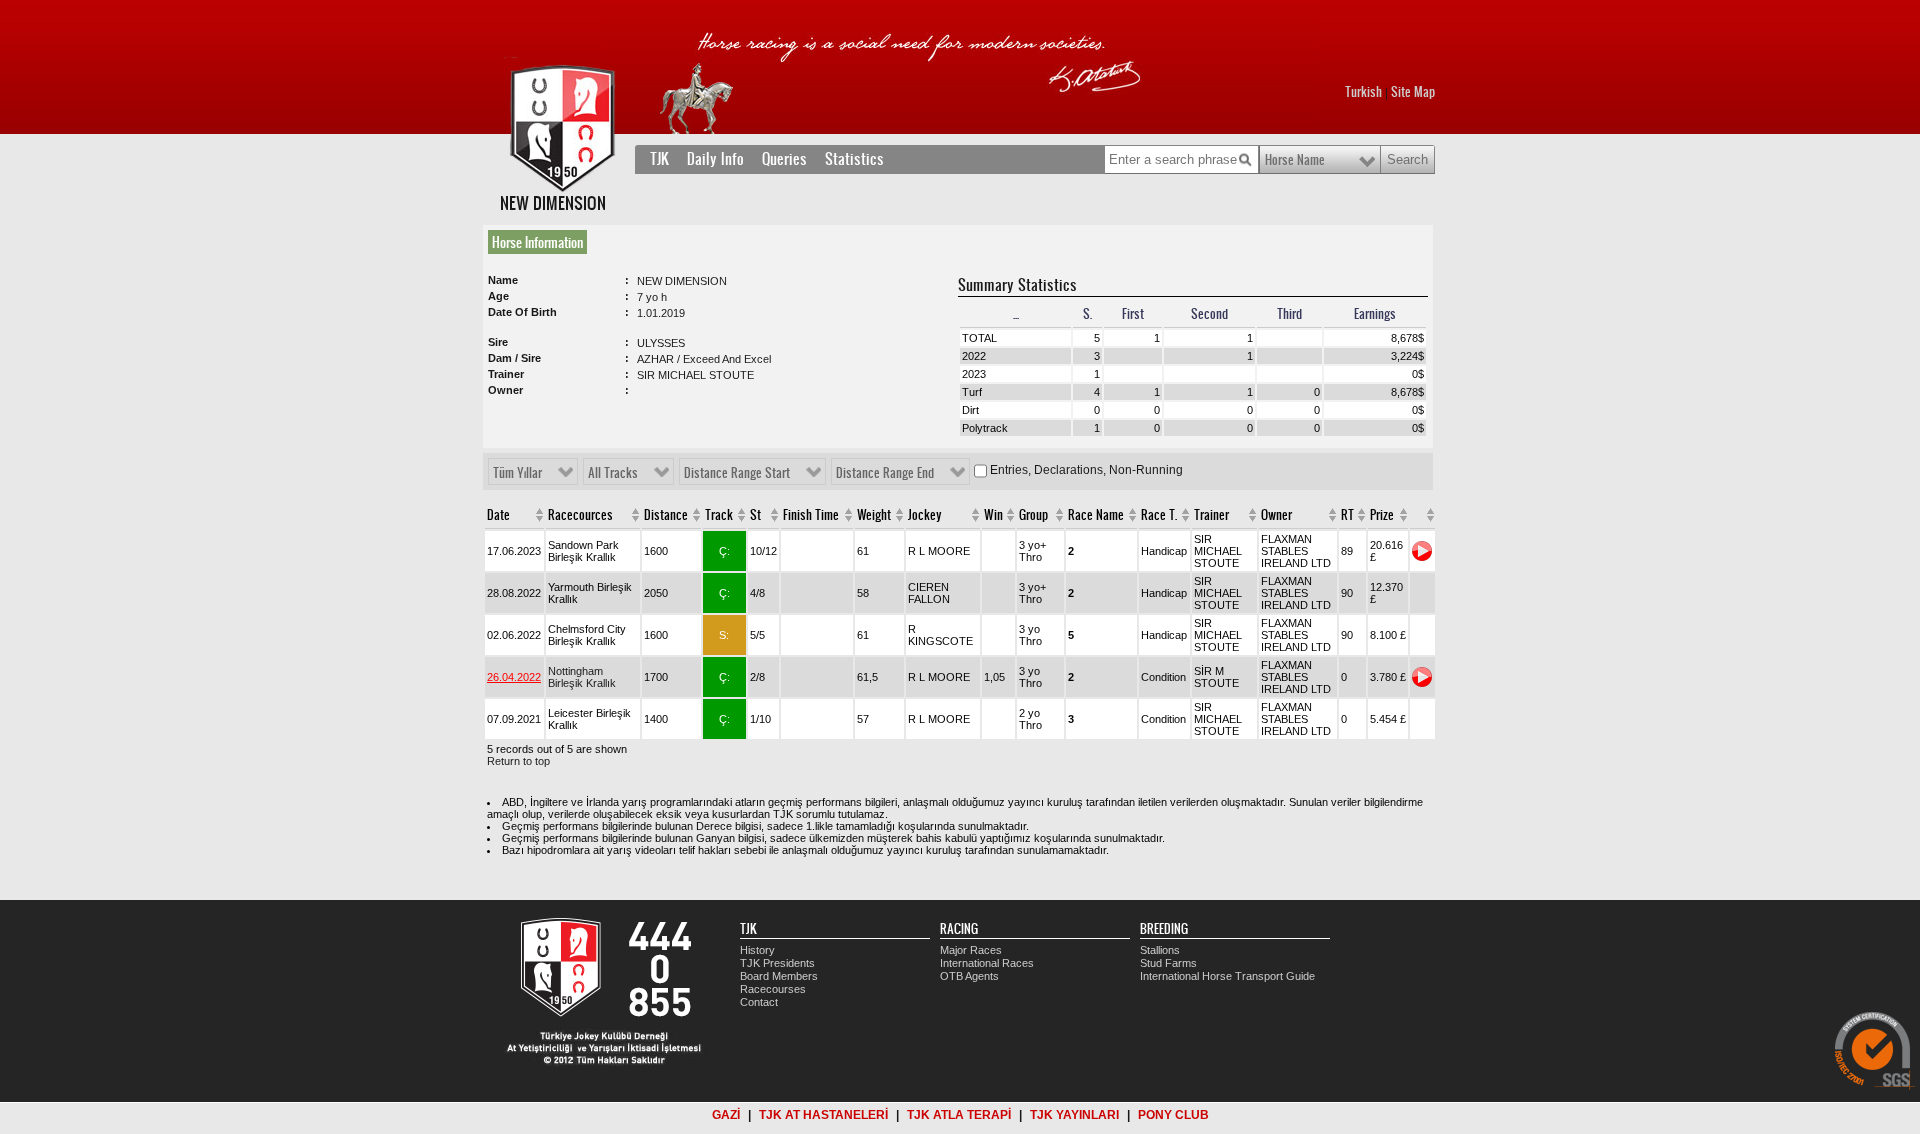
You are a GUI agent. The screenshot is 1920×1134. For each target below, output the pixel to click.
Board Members (779, 976)
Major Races (971, 950)
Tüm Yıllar (517, 473)
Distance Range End (885, 473)
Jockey (925, 515)
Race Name (1096, 515)
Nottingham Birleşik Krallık (582, 677)
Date (498, 515)
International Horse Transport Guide (1227, 976)
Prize (1382, 515)
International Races (987, 963)
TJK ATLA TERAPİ (959, 1115)
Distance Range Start (737, 473)
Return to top (518, 761)
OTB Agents (969, 976)
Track (719, 515)
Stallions (1160, 950)
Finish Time (811, 515)
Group (1033, 515)
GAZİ (726, 1115)
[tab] (541, 242)
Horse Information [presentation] (537, 242)
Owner (1276, 515)
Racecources (580, 515)
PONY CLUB (1173, 1115)
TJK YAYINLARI (1074, 1115)
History (757, 950)
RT (1347, 515)
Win (993, 515)
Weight (874, 515)
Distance (666, 515)
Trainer (1211, 515)
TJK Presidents (777, 963)
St (755, 515)
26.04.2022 (514, 677)
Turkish (1363, 92)
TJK (659, 159)
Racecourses (773, 989)
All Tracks (613, 473)
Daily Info (715, 159)
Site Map (1413, 92)
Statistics (854, 159)
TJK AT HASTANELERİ (823, 1115)
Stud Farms (1168, 963)
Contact (759, 1002)
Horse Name (1295, 160)
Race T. (1159, 515)
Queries (784, 159)
